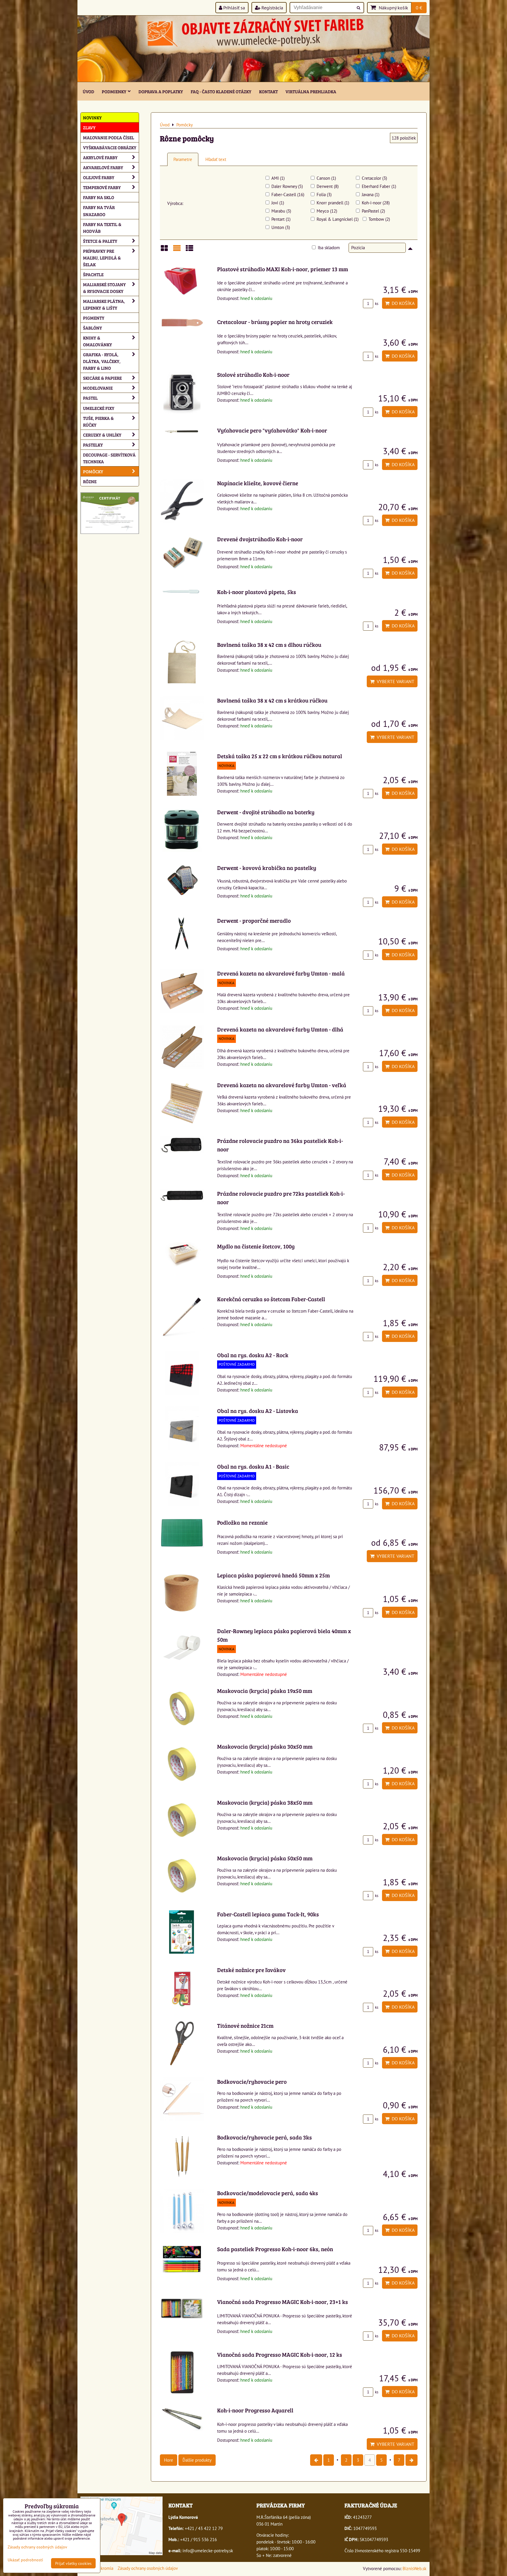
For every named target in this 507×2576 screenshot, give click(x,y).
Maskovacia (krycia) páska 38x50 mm (265, 1802)
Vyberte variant (394, 681)
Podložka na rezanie (242, 1522)
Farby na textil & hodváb (102, 228)
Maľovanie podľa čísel (109, 137)
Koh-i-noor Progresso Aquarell (255, 2410)
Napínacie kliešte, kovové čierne (258, 483)
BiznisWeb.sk (414, 2568)
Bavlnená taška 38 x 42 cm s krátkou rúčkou (272, 700)
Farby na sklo (99, 197)
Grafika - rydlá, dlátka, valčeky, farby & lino (102, 361)
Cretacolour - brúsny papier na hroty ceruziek (275, 322)
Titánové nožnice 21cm (245, 2025)
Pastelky (93, 445)
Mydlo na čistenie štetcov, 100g (256, 1246)
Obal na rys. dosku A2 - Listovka (258, 1411)
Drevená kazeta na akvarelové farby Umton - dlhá (280, 1029)
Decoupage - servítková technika (109, 458)
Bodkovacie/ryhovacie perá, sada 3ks (265, 2137)
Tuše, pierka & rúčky (98, 421)
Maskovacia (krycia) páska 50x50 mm (265, 1858)
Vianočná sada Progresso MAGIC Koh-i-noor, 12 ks (280, 2354)
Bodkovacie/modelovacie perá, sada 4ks (268, 2193)
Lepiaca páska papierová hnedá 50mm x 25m (273, 1575)
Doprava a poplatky (161, 91)
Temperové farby (102, 187)
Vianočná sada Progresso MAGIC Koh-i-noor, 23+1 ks (283, 2302)
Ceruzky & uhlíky (102, 435)
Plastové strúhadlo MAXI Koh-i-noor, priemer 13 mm (283, 269)
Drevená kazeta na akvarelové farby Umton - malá (281, 973)
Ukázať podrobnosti (25, 2560)
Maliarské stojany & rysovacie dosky (104, 288)
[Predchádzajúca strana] (316, 2460)
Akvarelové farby (103, 167)
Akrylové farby (100, 157)
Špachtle (93, 274)
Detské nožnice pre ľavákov (251, 1970)
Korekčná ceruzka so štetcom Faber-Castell (271, 1299)
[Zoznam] (177, 250)
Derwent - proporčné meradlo (254, 920)
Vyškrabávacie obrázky (110, 147)
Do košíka (402, 303)
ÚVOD (88, 91)
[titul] (253, 80)
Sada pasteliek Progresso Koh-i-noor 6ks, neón (275, 2249)
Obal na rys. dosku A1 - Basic (253, 1466)
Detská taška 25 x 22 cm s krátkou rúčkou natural (280, 756)
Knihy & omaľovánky (98, 341)
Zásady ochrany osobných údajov (148, 2568)
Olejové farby (99, 177)
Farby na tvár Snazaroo (99, 211)
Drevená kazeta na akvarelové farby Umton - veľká (282, 1085)
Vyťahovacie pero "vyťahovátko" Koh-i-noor (272, 430)
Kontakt (268, 91)
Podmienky (114, 91)
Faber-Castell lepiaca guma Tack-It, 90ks (268, 1914)
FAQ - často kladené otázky (221, 91)
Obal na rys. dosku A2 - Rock (253, 1355)
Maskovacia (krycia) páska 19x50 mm (265, 1691)
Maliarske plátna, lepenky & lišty (104, 304)
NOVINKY (92, 117)
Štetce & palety (100, 241)
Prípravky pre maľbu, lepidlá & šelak (102, 258)
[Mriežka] (164, 250)
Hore (169, 2460)
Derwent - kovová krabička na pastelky (267, 868)
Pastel (90, 398)
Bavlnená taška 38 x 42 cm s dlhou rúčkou (269, 644)
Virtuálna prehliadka (311, 91)
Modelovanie (98, 388)
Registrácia (272, 8)
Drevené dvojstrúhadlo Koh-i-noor (260, 539)
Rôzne (90, 481)
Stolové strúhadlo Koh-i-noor (253, 374)
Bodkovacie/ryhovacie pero (252, 2081)
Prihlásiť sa (234, 8)
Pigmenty (94, 318)
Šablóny (93, 328)
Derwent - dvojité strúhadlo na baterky (266, 812)
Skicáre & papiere (102, 378)
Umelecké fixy (99, 408)
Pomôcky (93, 471)
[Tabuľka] (190, 250)
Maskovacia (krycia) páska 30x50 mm (265, 1746)
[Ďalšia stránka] (411, 2460)
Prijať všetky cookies (73, 2563)
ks (376, 304)
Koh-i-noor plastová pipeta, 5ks (257, 592)
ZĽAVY (89, 127)
